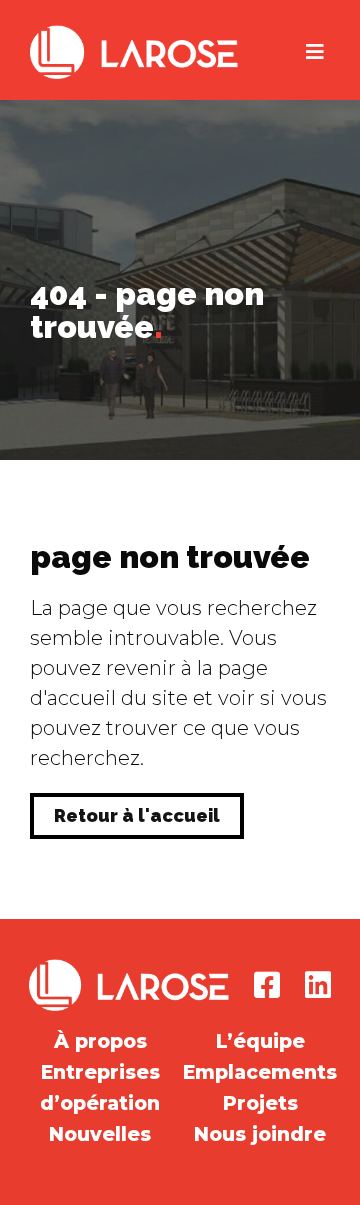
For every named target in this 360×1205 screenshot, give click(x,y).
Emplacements (260, 1072)
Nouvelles (100, 1134)
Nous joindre (260, 1134)
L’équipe (260, 1041)
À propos (100, 1041)
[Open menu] (315, 52)
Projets (260, 1103)
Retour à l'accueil (137, 815)
